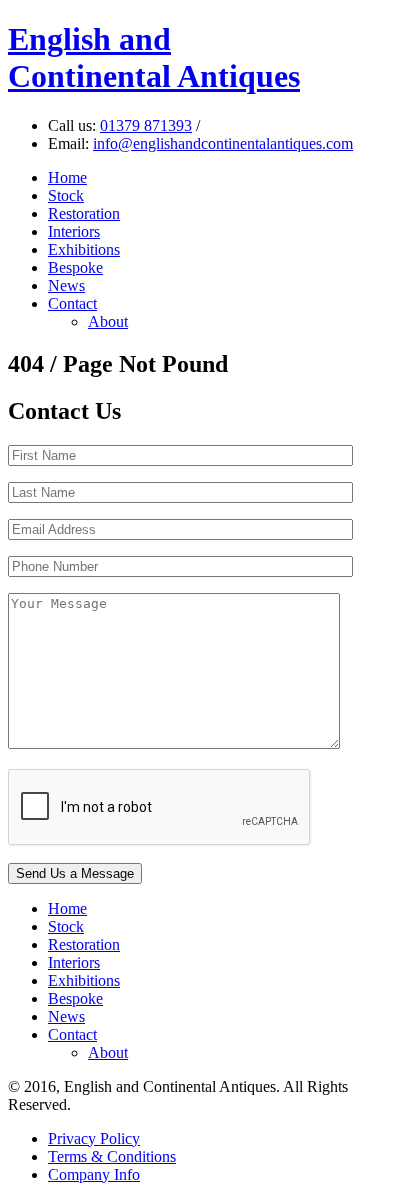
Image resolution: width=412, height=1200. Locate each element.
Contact (72, 303)
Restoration (84, 213)
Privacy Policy (94, 1138)
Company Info (94, 1174)
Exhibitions (84, 249)
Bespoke (75, 267)
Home (67, 177)
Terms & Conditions (112, 1156)
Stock (66, 195)
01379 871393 (146, 125)
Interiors (74, 231)
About (108, 321)
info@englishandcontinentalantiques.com (223, 143)
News (66, 285)
